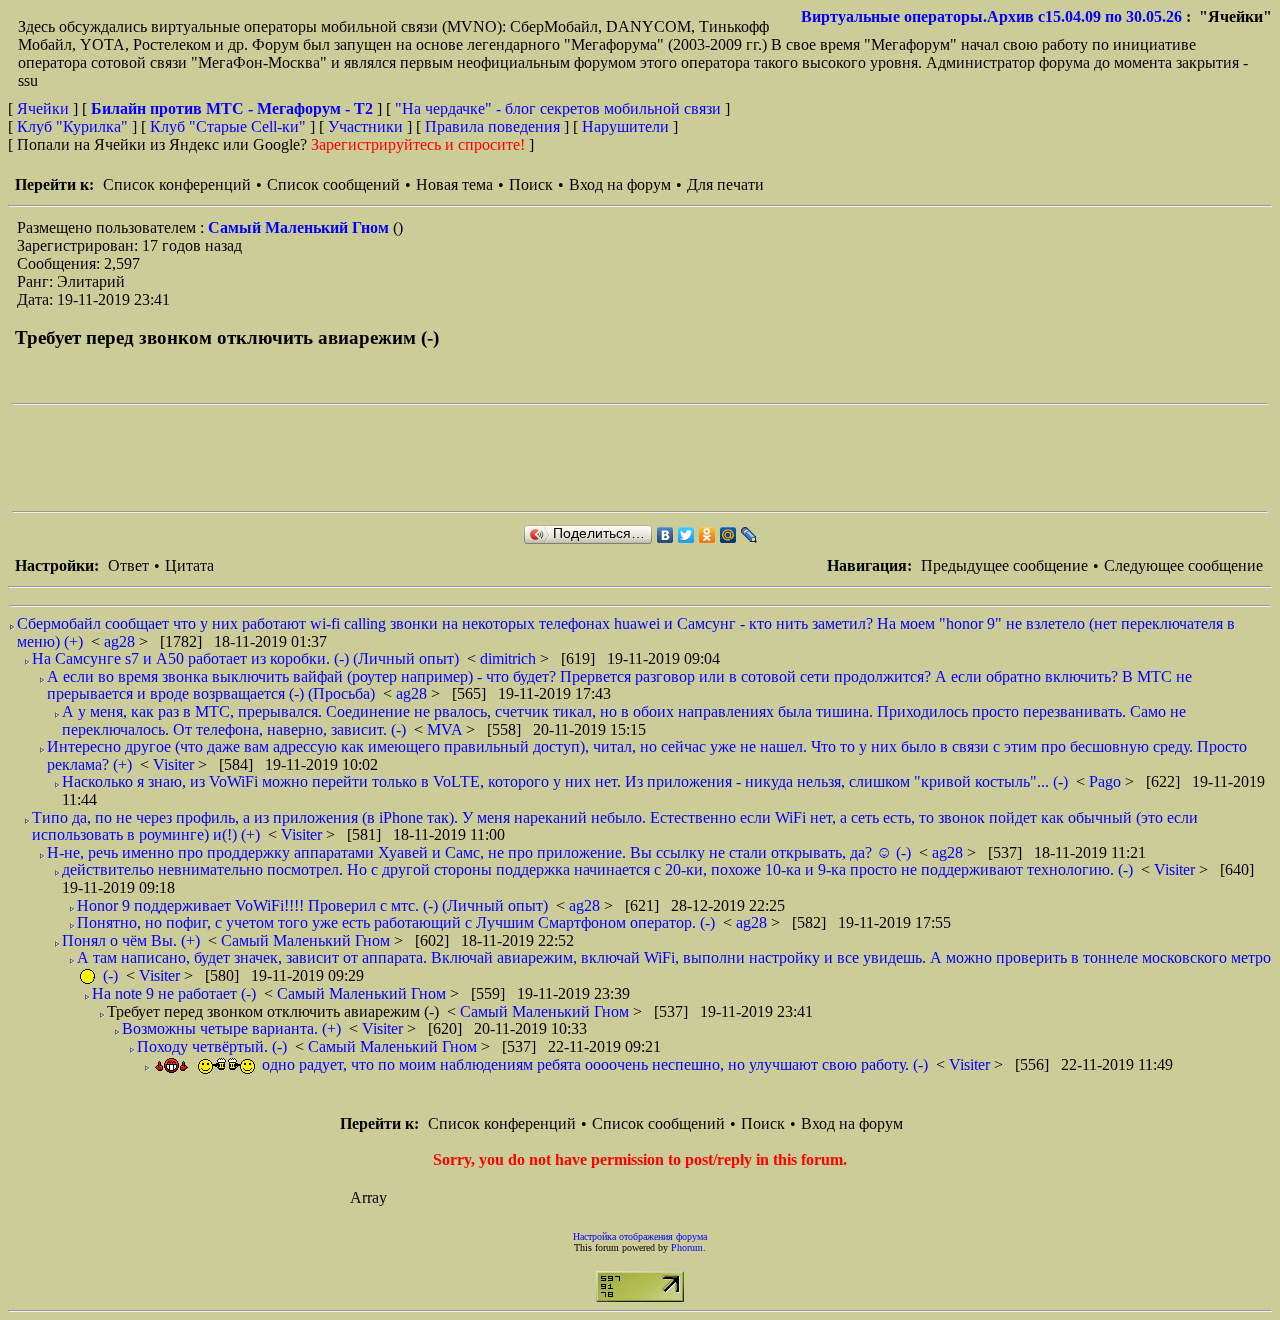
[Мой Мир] (728, 535)
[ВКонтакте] (665, 535)
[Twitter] (686, 535)
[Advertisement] (376, 458)
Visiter (175, 764)
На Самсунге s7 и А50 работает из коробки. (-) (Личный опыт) (245, 658)
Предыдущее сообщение (1004, 565)
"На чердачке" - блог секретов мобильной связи (558, 108)
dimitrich (510, 658)
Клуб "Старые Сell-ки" (228, 126)
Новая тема (454, 184)
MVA (446, 729)
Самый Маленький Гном (300, 227)
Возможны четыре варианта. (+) (231, 1028)
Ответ (128, 565)
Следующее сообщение (1183, 565)
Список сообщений (333, 184)
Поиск (531, 184)
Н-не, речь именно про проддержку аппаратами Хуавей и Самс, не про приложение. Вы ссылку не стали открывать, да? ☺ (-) (479, 852)
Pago (1107, 781)
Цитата (189, 565)
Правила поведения (492, 126)
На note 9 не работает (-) (174, 993)
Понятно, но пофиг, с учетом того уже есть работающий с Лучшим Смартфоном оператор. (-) (396, 922)
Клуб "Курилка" (72, 126)
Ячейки (45, 108)
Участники (365, 126)
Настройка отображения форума (640, 1236)
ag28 (121, 641)
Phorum (687, 1247)
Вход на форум (620, 184)
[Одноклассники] (707, 535)
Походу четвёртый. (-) (212, 1046)
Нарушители (625, 126)
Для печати (725, 184)
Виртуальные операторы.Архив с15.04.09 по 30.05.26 (991, 16)
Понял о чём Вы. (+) (131, 940)
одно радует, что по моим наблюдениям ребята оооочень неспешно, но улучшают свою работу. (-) (593, 1064)
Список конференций (177, 184)
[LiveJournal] (749, 535)
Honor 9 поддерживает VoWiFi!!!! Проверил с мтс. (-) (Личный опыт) (312, 905)
